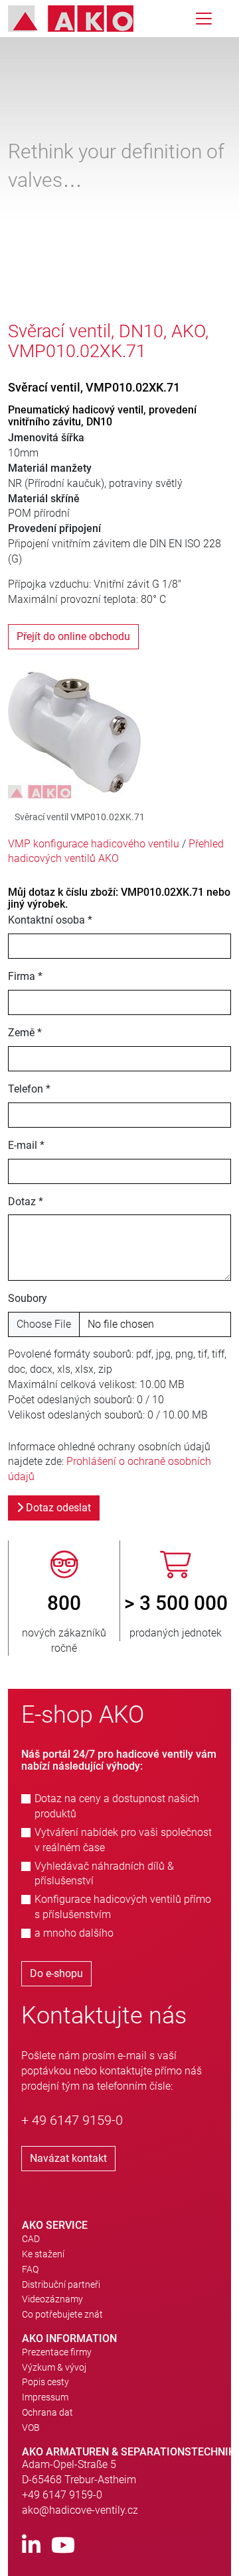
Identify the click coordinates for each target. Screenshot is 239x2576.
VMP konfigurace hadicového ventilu (94, 844)
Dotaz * (26, 1202)
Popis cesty (45, 2382)
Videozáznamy (52, 2299)
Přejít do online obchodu (73, 636)
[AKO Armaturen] (81, 19)
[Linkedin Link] (31, 2546)
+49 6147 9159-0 (62, 2495)
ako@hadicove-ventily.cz (80, 2510)
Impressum (45, 2397)
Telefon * (29, 1089)
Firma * (25, 976)
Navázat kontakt (68, 2158)
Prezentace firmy (57, 2352)
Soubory (28, 1298)
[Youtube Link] (63, 2546)
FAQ (30, 2269)
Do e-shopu (56, 1973)
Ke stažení (43, 2254)
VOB (31, 2428)
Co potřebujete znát (62, 2314)
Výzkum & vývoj (54, 2367)
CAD (31, 2239)
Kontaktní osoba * (50, 920)
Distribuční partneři (61, 2284)
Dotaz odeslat (57, 1508)
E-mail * (26, 1145)
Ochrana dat (47, 2412)
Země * (25, 1033)
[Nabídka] (204, 19)
